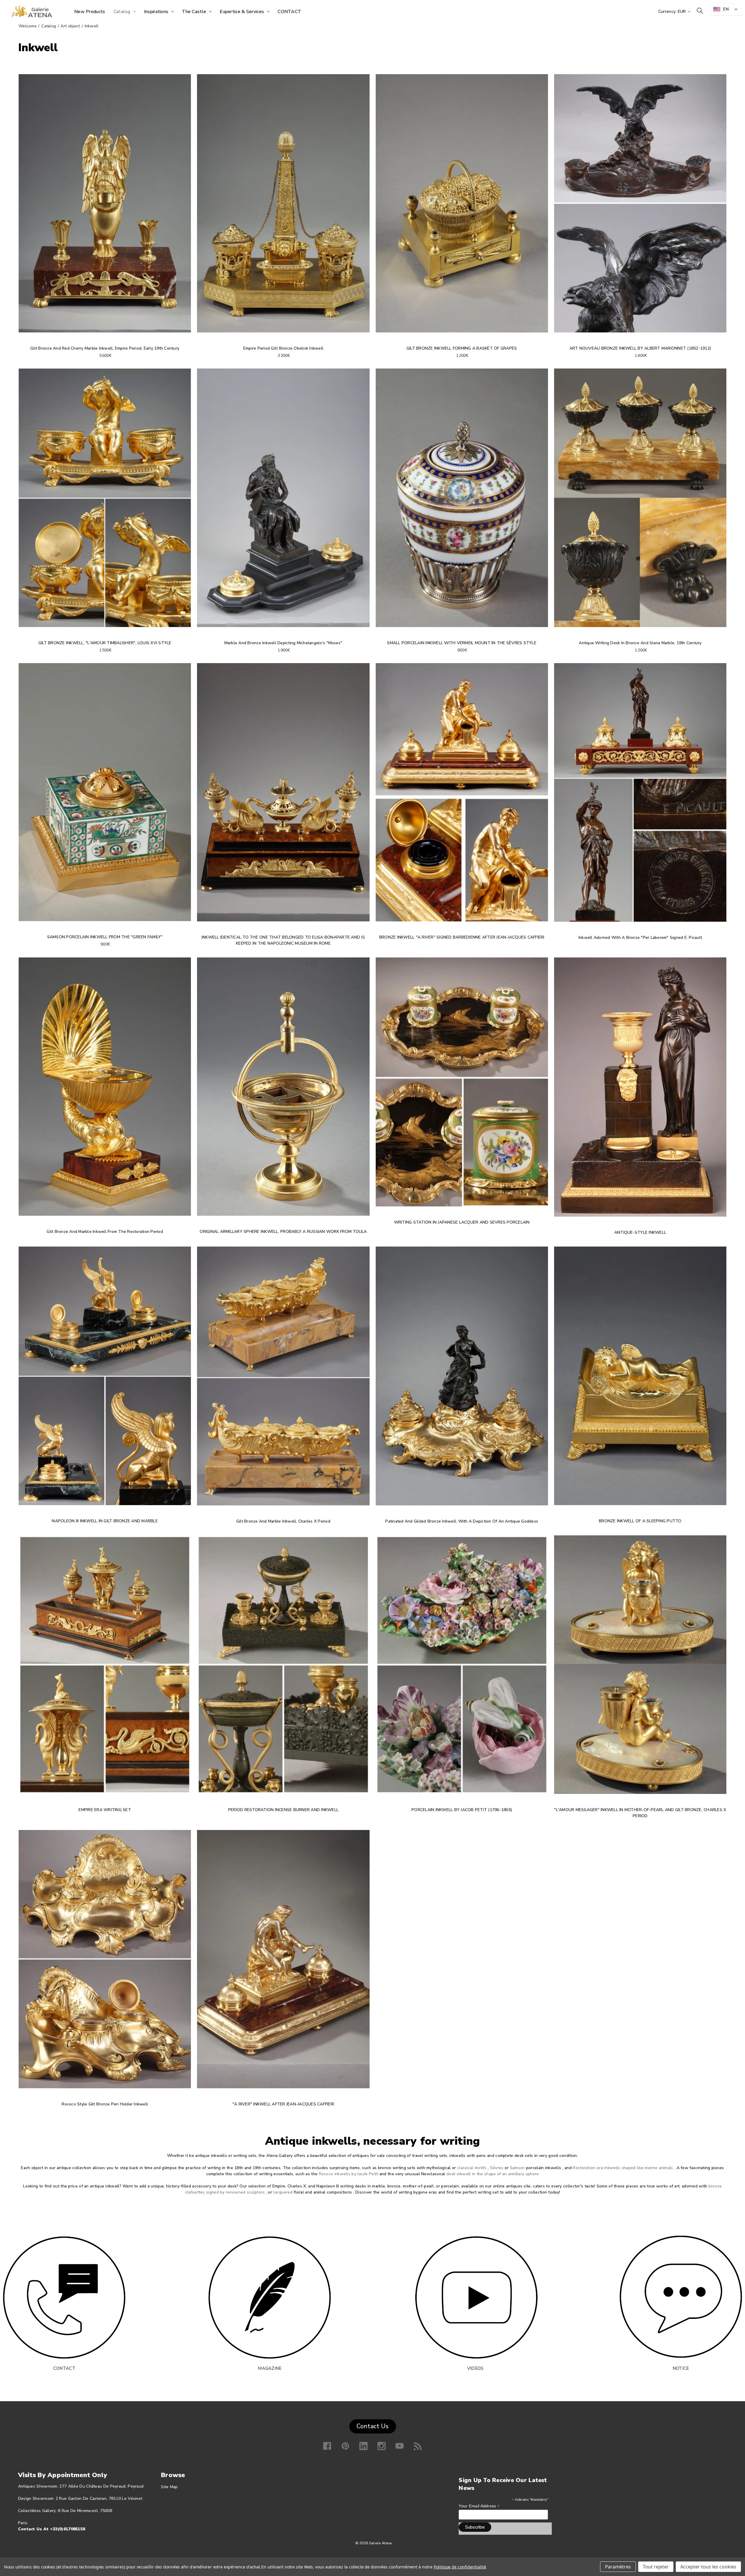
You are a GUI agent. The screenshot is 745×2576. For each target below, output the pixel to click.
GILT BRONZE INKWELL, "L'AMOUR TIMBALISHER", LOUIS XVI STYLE (105, 643)
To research (700, 11)
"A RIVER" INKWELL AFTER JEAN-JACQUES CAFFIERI (283, 2104)
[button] (270, 2298)
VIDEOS (475, 2368)
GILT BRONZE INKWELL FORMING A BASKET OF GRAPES (462, 348)
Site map (169, 2487)
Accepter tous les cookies (708, 2567)
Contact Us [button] (373, 2426)
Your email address (479, 2506)
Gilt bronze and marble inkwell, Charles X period (283, 1521)
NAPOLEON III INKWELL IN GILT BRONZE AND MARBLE (105, 1521)
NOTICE (681, 2368)
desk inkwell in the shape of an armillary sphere (493, 2174)
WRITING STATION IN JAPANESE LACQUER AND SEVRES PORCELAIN (462, 1222)
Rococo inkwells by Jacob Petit (349, 2174)
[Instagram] (382, 2446)
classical (465, 2168)
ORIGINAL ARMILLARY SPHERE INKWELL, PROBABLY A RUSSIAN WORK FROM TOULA (283, 1232)
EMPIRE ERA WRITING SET (105, 1810)
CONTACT (64, 2368)
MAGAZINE (270, 2368)
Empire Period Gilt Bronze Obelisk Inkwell (283, 348)
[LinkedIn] (363, 2446)
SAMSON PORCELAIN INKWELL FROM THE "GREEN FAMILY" (105, 937)
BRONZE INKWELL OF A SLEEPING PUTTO (640, 1521)
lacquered (283, 2192)
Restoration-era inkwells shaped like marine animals (623, 2168)
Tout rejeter (656, 2567)
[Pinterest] (345, 2446)
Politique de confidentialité (460, 2567)
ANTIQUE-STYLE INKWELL (640, 1232)
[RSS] (418, 2446)
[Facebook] (327, 2446)
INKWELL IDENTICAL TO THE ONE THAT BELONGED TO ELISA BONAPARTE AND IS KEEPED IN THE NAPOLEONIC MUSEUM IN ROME (283, 940)
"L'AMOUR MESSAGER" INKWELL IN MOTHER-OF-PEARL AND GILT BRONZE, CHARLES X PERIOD (640, 1813)
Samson (518, 2168)
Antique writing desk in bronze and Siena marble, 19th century (640, 643)
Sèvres (497, 2168)
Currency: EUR (673, 11)
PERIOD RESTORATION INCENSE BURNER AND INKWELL (283, 1810)
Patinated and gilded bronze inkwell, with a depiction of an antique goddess (462, 1521)
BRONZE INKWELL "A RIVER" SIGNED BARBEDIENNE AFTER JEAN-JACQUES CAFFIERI (462, 937)
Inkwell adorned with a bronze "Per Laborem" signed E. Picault (640, 938)
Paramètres (618, 2567)
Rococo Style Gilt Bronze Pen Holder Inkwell (105, 2104)
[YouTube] (400, 2446)
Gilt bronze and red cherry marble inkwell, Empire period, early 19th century (105, 348)
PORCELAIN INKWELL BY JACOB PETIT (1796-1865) (462, 1810)
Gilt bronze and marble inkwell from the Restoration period (105, 1232)
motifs (481, 2168)
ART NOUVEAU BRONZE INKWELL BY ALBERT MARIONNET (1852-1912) (640, 348)
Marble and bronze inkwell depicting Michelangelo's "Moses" (283, 643)
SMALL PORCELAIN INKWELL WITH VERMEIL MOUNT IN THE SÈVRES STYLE (462, 643)
